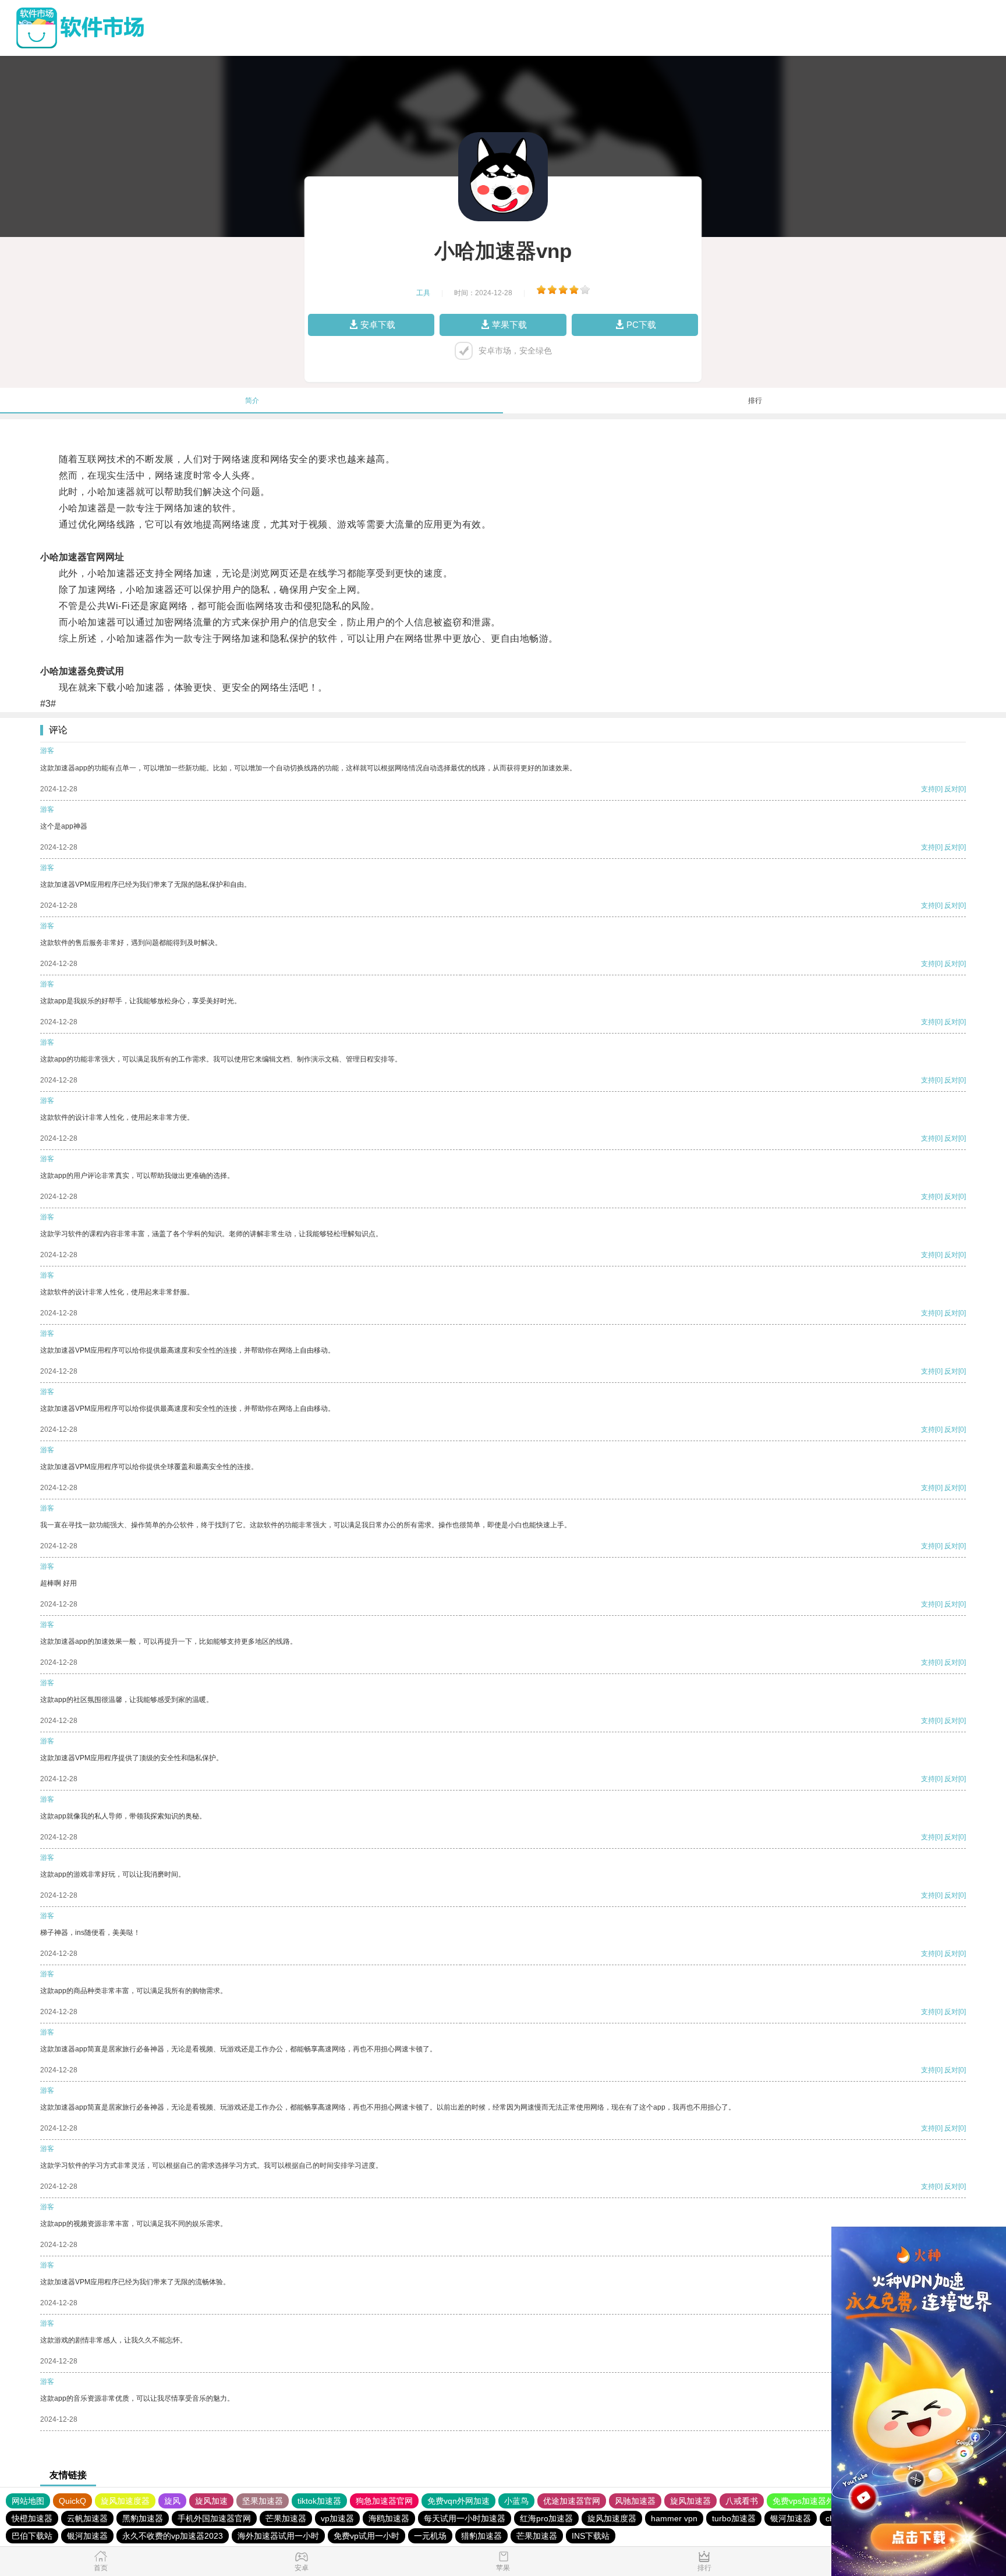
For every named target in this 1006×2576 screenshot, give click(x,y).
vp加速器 (337, 2518)
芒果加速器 (286, 2518)
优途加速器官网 (572, 2501)
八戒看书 (742, 2501)
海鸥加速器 (389, 2518)
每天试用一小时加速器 (465, 2518)
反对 (951, 789)
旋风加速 (211, 2501)
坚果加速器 (263, 2501)
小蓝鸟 (516, 2501)
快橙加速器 (32, 2518)
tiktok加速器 (319, 2501)
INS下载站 (591, 2536)
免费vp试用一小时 (366, 2536)
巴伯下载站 (32, 2536)
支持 (928, 789)
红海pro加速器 (546, 2518)
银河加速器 (791, 2518)
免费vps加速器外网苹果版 (820, 2501)
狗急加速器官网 (384, 2501)
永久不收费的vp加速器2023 (173, 2536)
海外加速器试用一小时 (278, 2536)
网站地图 (28, 2501)
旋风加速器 (690, 2501)
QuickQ (72, 2501)
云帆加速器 (87, 2518)
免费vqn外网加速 (458, 2501)
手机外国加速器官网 (214, 2518)
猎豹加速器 (481, 2536)
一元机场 (430, 2536)
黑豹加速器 (143, 2518)
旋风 (172, 2501)
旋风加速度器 (125, 2501)
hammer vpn (674, 2518)
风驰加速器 (635, 2501)
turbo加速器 (734, 2518)
